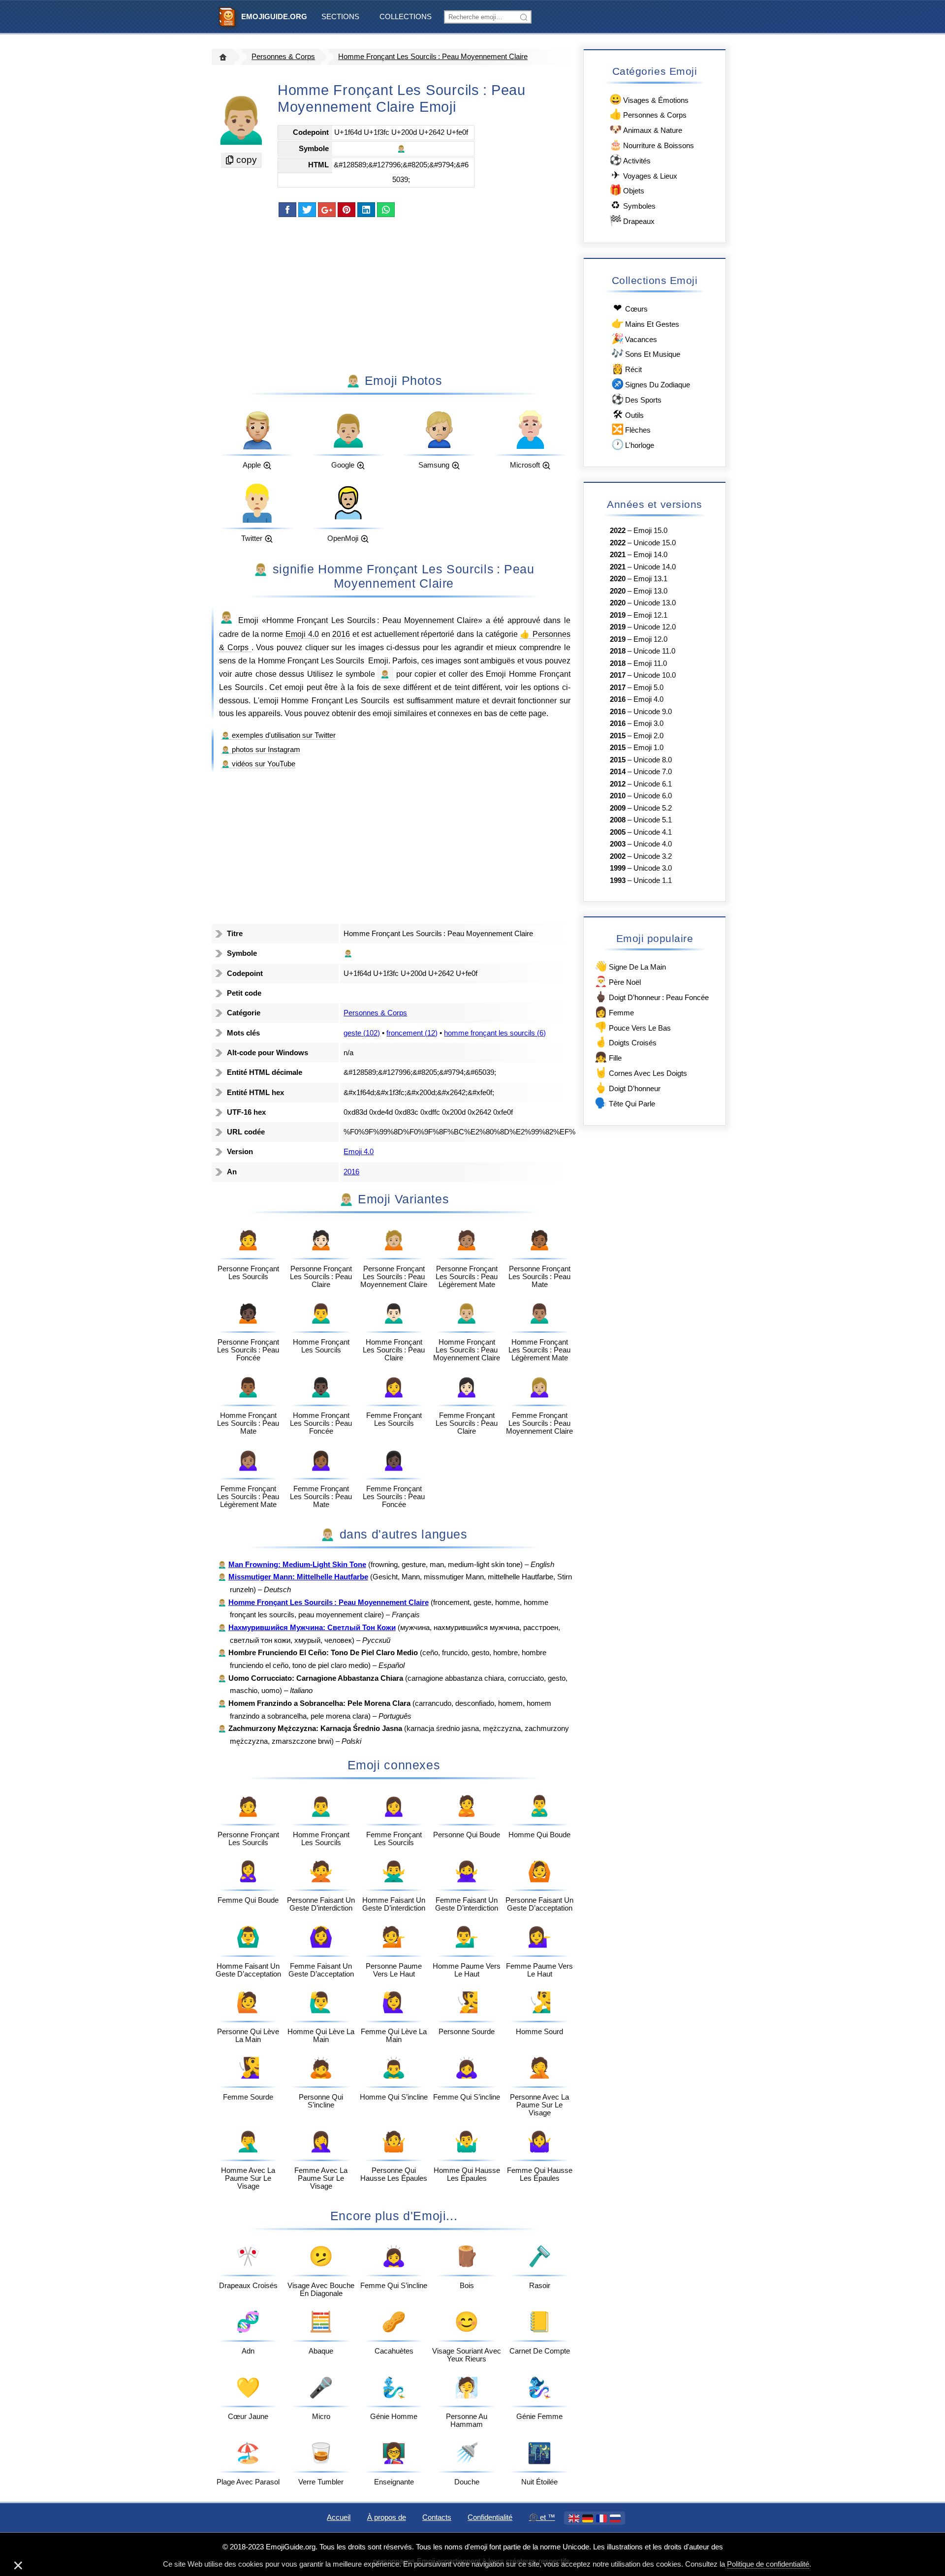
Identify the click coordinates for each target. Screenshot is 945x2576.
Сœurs (630, 308)
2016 (341, 634)
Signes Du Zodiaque (651, 384)
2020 (618, 579)
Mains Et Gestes (645, 323)
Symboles (633, 205)
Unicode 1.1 (653, 880)
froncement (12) (412, 1033)
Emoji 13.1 (650, 579)
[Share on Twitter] (307, 210)
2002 (618, 856)
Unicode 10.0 (655, 675)
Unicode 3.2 (653, 856)
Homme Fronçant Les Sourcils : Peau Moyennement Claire (433, 57)
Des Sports (636, 399)
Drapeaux (632, 220)
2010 (618, 796)
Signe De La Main (630, 966)
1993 (618, 880)
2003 (618, 844)
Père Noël (617, 981)
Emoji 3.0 (648, 723)
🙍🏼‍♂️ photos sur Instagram (261, 750)
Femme (614, 1012)
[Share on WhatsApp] (386, 210)
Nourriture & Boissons (652, 144)
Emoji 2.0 (648, 736)
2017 (618, 675)
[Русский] (615, 2518)
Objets (627, 190)
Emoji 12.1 (650, 615)
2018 (618, 651)
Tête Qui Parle (625, 1103)
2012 (618, 784)
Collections (406, 17)
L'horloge (633, 444)
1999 (618, 868)
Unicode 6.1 (653, 784)
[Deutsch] (588, 2518)
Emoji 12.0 (650, 639)
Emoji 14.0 (650, 555)
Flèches (631, 429)
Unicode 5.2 (653, 808)
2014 (618, 772)
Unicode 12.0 (655, 627)
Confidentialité (490, 2517)
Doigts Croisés (625, 1042)
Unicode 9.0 (653, 712)
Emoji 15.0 (650, 531)
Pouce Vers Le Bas (632, 1027)
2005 (618, 832)
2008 (618, 820)
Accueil (339, 2517)
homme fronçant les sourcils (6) (495, 1033)
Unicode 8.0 (653, 760)
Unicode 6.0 (653, 796)
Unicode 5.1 (653, 820)
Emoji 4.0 (302, 634)
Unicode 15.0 (655, 543)
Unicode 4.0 (653, 844)
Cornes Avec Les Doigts (641, 1072)
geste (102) (362, 1033)
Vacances (634, 338)
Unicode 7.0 (653, 772)
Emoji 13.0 (650, 591)
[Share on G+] (327, 210)
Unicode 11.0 (654, 651)
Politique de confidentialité (768, 2564)
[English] (574, 2518)
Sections (340, 17)
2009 (618, 808)
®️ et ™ (542, 2517)
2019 (618, 615)
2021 (618, 555)
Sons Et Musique (646, 353)
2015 (618, 736)
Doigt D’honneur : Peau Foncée (651, 996)
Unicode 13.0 (655, 603)
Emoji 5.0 (648, 688)
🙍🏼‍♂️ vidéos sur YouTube (258, 764)
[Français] (601, 2518)
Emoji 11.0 (650, 663)
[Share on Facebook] (287, 210)
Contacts (437, 2517)
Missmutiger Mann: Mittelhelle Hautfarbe (298, 1577)
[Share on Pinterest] (346, 210)
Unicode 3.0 (653, 868)
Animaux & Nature (646, 129)
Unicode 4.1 (653, 832)
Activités (630, 160)
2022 (618, 531)
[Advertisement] (394, 294)
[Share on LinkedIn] (366, 210)
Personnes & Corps (283, 57)
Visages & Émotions (649, 99)
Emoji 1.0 (648, 748)
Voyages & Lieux (644, 175)
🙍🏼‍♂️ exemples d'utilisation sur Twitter (278, 735)
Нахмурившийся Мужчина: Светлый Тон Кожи (312, 1628)
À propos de (387, 2517)
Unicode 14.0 (655, 567)
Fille (608, 1057)
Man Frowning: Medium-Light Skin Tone (297, 1565)
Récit (627, 368)
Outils (628, 414)
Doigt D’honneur (627, 1087)
